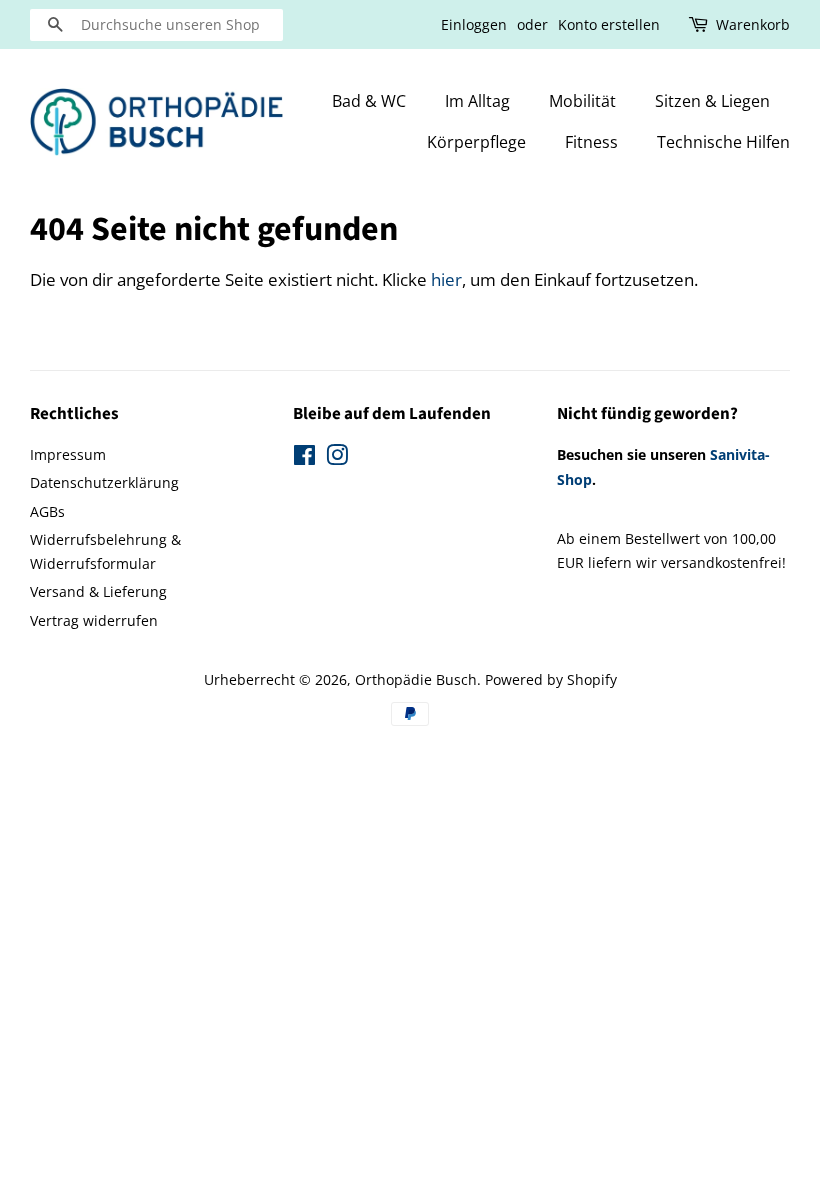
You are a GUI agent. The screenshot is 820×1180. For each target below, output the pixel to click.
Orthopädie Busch (416, 679)
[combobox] (156, 25)
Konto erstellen (609, 24)
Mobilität (582, 101)
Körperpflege (476, 142)
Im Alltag (477, 101)
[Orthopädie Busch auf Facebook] (304, 458)
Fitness (591, 142)
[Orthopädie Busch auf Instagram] (337, 458)
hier (446, 279)
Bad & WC (369, 101)
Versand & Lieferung (98, 591)
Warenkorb (753, 24)
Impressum (68, 454)
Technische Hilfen (723, 142)
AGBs (47, 511)
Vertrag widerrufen (94, 620)
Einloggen (474, 24)
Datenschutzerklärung (104, 482)
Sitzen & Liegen (712, 101)
